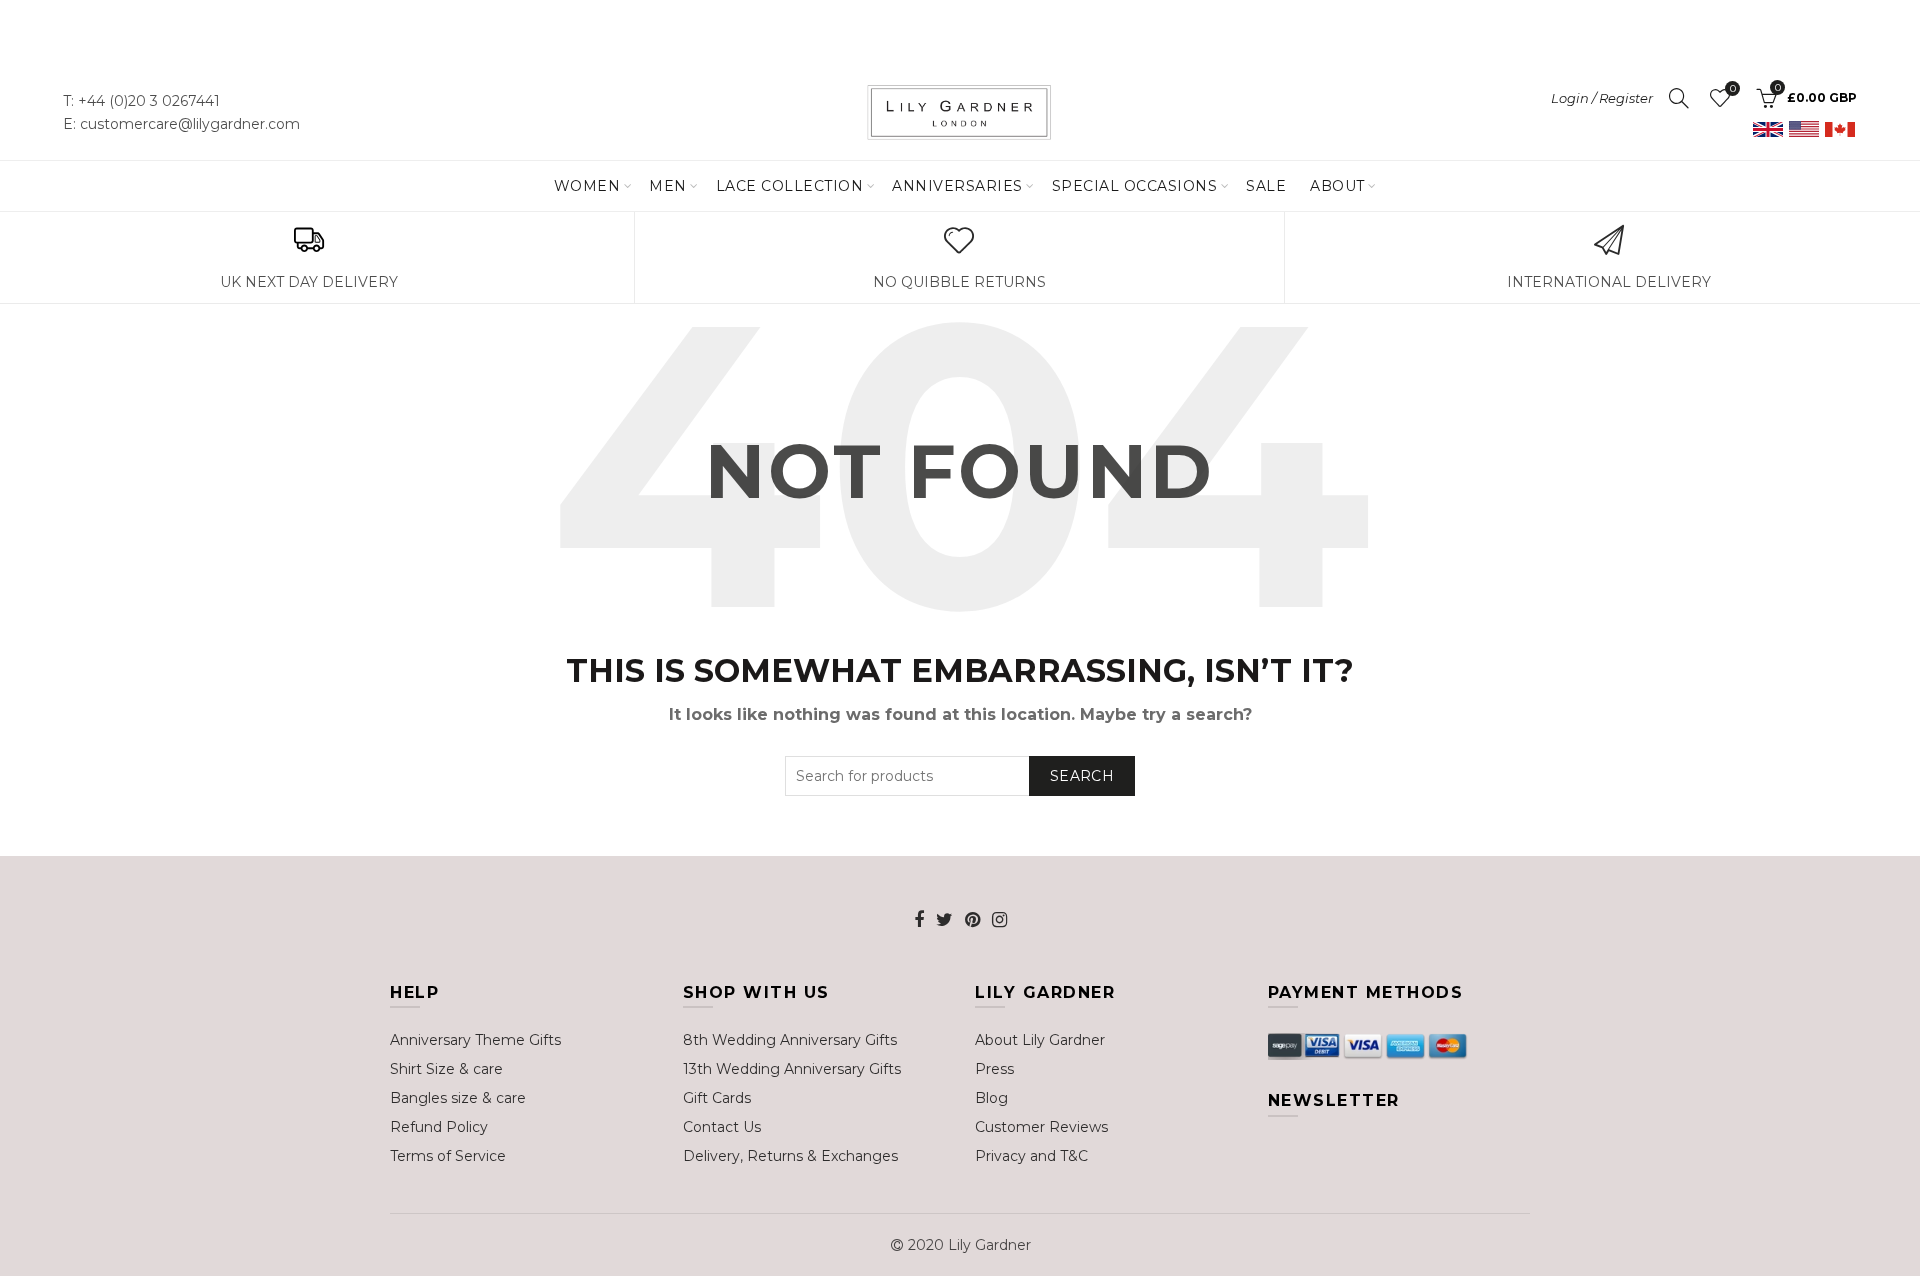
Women (587, 186)
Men (668, 186)
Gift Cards (717, 1098)
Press (994, 1069)
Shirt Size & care (446, 1069)
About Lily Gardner (1040, 1040)
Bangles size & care (458, 1098)
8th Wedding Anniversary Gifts (790, 1040)
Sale (1266, 186)
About (1337, 186)
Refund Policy (439, 1127)
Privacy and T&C (1031, 1156)
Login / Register (1602, 98)
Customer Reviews (1041, 1127)
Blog (991, 1098)
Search (1082, 776)
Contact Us (722, 1127)
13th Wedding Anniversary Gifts (792, 1069)
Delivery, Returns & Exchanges (790, 1156)
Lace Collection (790, 186)
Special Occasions (1135, 186)
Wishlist (1732, 89)
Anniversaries (957, 186)
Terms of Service (448, 1156)
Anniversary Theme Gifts (475, 1040)
